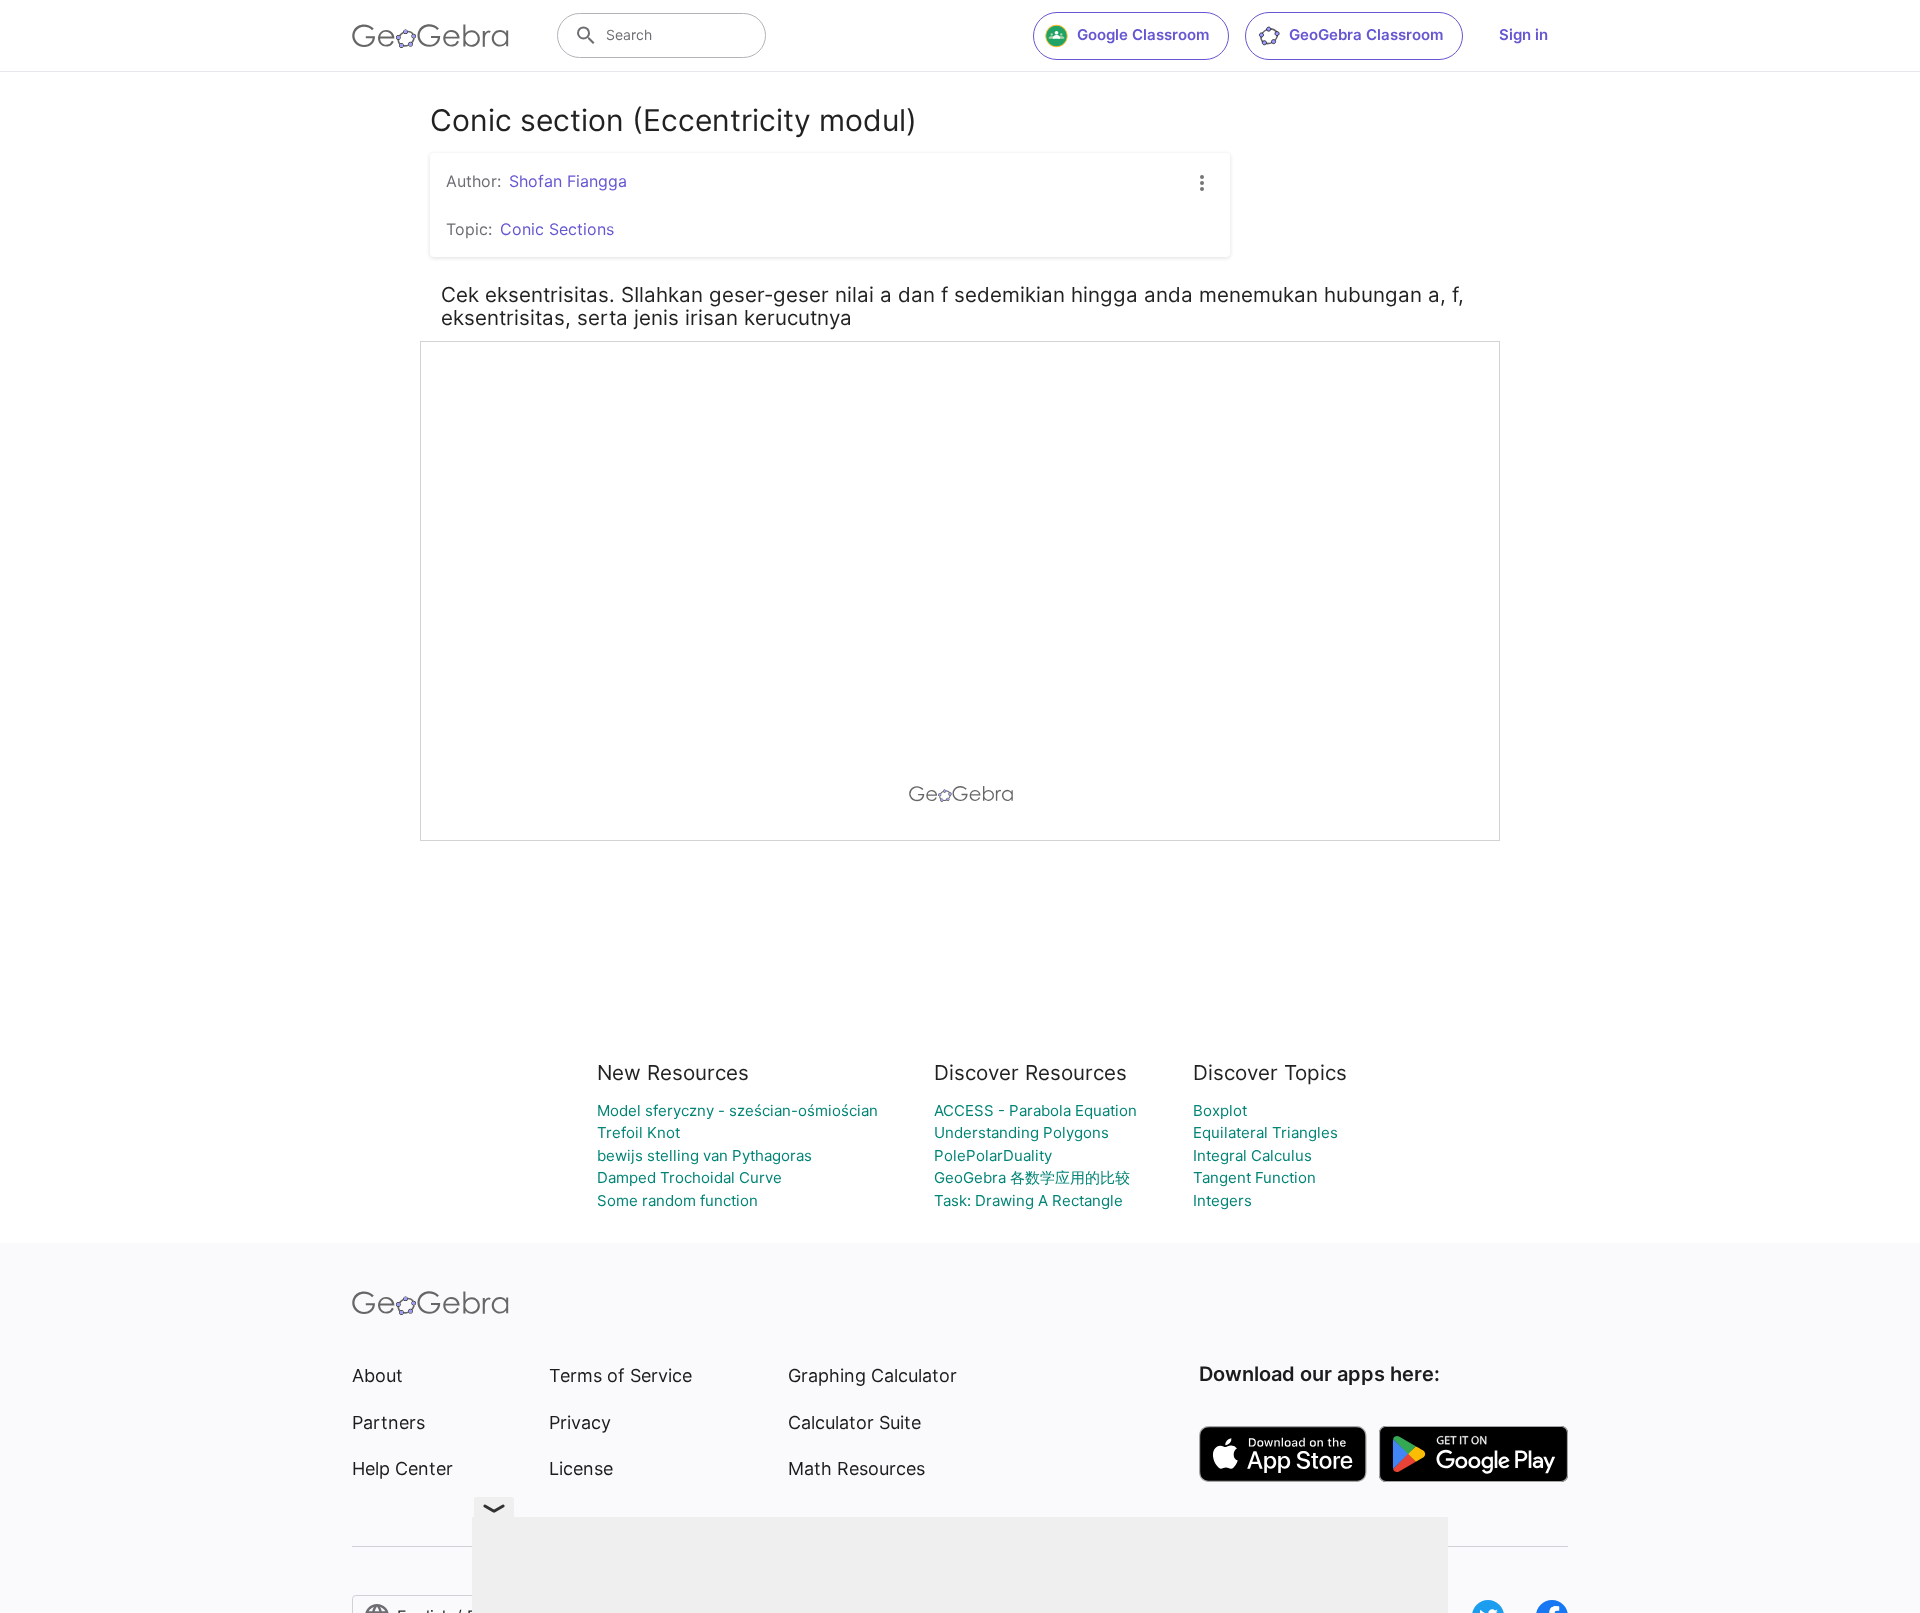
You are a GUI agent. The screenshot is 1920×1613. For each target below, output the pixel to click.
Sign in (1523, 34)
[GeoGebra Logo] (430, 36)
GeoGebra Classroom (1366, 34)
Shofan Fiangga (568, 181)
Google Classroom (1143, 34)
